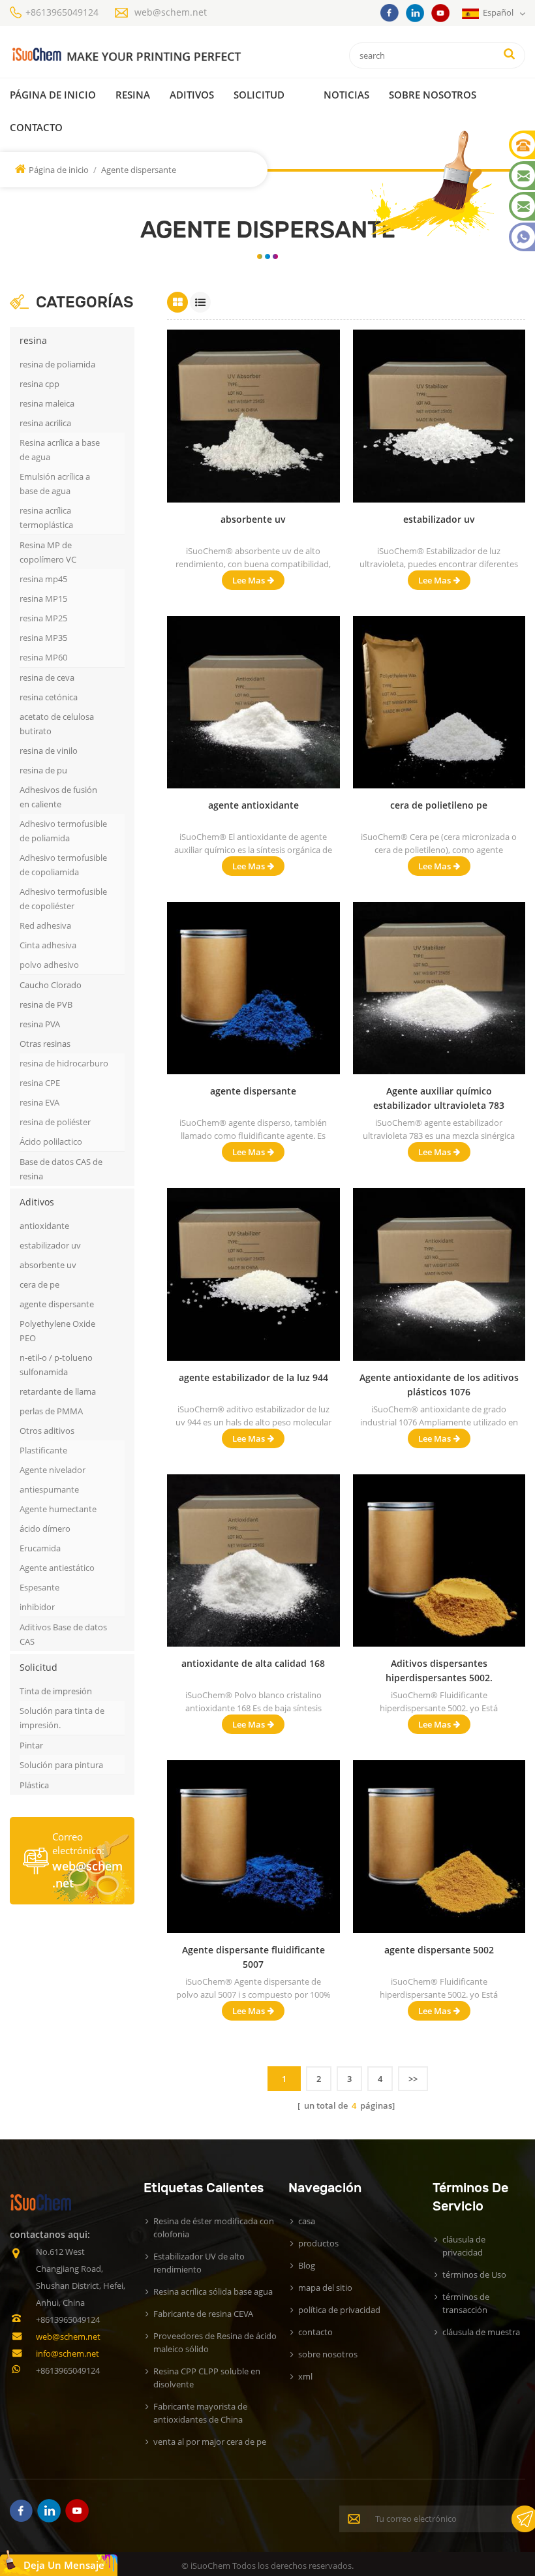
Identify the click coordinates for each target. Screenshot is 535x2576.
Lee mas (249, 580)
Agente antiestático (57, 1568)
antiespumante (49, 1489)
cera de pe (39, 1284)
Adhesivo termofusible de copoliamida (63, 865)
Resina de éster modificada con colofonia (214, 2227)
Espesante (39, 1587)
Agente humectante (58, 1509)
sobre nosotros (328, 2354)
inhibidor (37, 1607)
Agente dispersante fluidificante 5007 (253, 1957)
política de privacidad (339, 2310)
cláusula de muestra (481, 2332)
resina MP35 (43, 638)
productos (318, 2243)
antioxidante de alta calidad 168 (253, 1663)
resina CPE (40, 1083)
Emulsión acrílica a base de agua (55, 484)
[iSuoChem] (126, 55)
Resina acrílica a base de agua (60, 450)
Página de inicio (53, 95)
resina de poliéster (55, 1122)
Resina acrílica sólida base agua (213, 2291)
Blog (307, 2265)
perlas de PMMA (51, 1411)
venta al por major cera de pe (210, 2442)
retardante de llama (58, 1391)
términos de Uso (474, 2274)
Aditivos (192, 95)
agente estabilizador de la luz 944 (253, 1377)
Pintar (31, 1745)
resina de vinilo (49, 751)
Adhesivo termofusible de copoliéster (63, 899)
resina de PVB (46, 1004)
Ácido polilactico (51, 1141)
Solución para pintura (61, 1765)
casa (307, 2221)
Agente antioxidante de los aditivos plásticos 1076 (439, 1385)
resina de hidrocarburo (64, 1063)
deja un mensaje (64, 2565)
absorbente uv (48, 1265)
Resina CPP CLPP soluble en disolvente (207, 2378)
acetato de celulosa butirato (57, 724)
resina (133, 95)
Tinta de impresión (56, 1691)
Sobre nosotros (433, 95)
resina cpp (39, 384)
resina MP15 (43, 598)
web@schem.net (171, 12)
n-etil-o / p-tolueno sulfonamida (56, 1365)
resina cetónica (49, 697)
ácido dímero (45, 1529)
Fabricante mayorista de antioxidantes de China (200, 2413)
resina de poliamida (57, 364)
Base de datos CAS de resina (61, 1169)
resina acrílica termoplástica (46, 518)
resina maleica (47, 403)
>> (413, 2079)
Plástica (34, 1785)
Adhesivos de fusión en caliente (58, 797)
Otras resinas (45, 1044)
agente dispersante (57, 1304)
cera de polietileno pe (439, 805)
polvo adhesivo (49, 965)
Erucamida (40, 1548)
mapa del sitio (325, 2288)
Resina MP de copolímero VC (48, 552)
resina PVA (40, 1024)
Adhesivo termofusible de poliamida (63, 831)
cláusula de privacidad (464, 2246)
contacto (36, 127)
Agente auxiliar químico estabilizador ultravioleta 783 (439, 1098)
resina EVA (39, 1102)
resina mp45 (43, 579)
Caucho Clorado (51, 985)
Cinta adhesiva (48, 945)
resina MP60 (43, 657)
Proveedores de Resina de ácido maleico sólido (215, 2342)
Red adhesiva (45, 925)
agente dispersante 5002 (439, 1950)
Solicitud (259, 95)
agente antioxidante (253, 805)
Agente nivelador (53, 1470)
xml (305, 2376)
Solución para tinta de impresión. (62, 1718)
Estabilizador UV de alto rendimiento (199, 2263)
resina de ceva (47, 677)
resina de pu (43, 770)
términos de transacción (466, 2303)
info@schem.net (68, 2353)
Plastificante (43, 1450)
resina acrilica (45, 423)
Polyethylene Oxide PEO (57, 1331)
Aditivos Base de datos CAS (63, 1634)
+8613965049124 (62, 12)
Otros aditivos (47, 1431)
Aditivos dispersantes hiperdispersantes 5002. (439, 1670)
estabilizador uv (50, 1245)
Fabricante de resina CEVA (203, 2314)
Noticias (346, 95)
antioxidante (44, 1226)
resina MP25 (43, 618)
